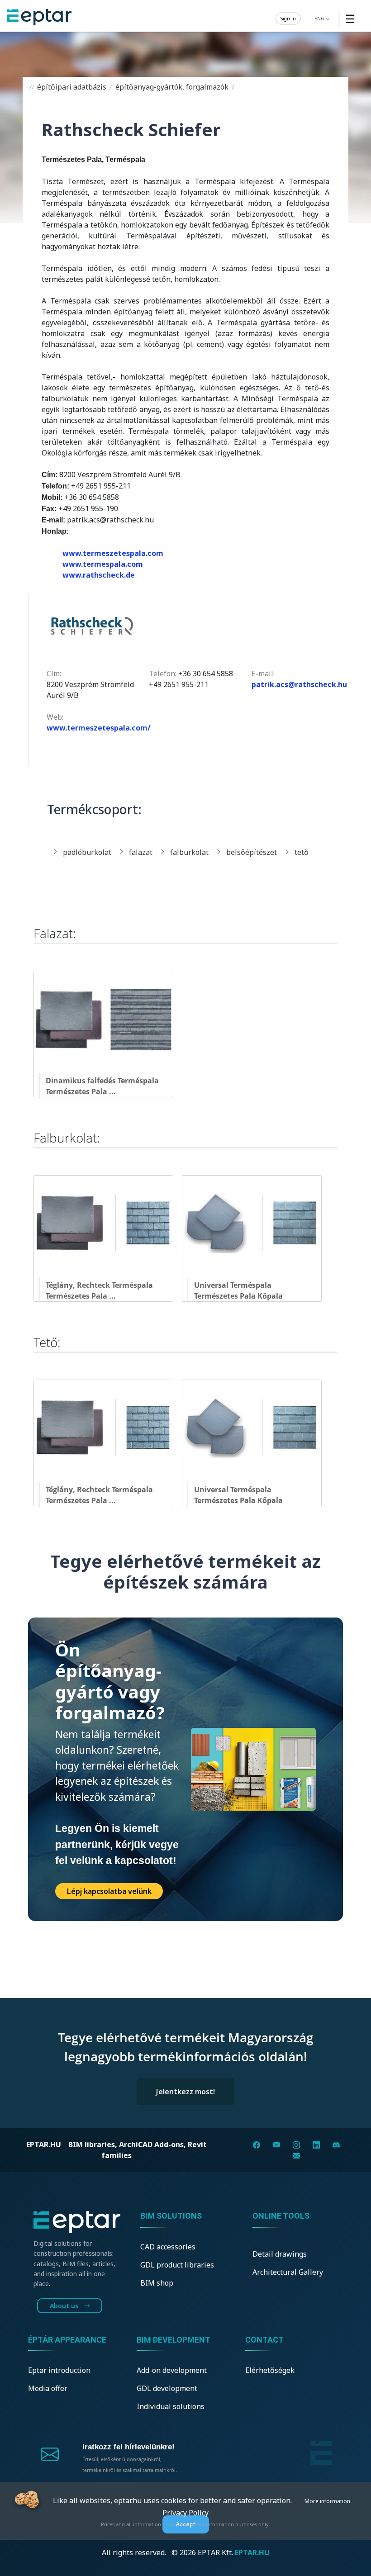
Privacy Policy (185, 2513)
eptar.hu (44, 2144)
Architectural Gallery (288, 2272)
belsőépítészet (252, 852)
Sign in (288, 18)
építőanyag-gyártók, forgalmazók (171, 87)
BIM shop (157, 2283)
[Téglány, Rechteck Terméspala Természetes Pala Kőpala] (108, 1275)
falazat (141, 852)
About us (65, 2306)
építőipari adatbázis (71, 87)
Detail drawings (280, 2254)
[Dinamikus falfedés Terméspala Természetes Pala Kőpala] (107, 1070)
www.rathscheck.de (99, 575)
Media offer (48, 2388)
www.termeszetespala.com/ (99, 728)
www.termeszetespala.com (113, 553)
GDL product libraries (177, 2265)
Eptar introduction (59, 2370)
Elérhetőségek (270, 2370)
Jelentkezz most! (185, 2092)
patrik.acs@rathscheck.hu (299, 684)
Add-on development (172, 2370)
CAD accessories (168, 2247)
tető (302, 852)
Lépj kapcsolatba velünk (109, 1891)
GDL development (167, 2388)
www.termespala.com (103, 564)
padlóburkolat (87, 852)
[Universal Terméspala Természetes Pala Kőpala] (255, 1275)
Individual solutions (171, 2406)
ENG (320, 18)
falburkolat (189, 852)
